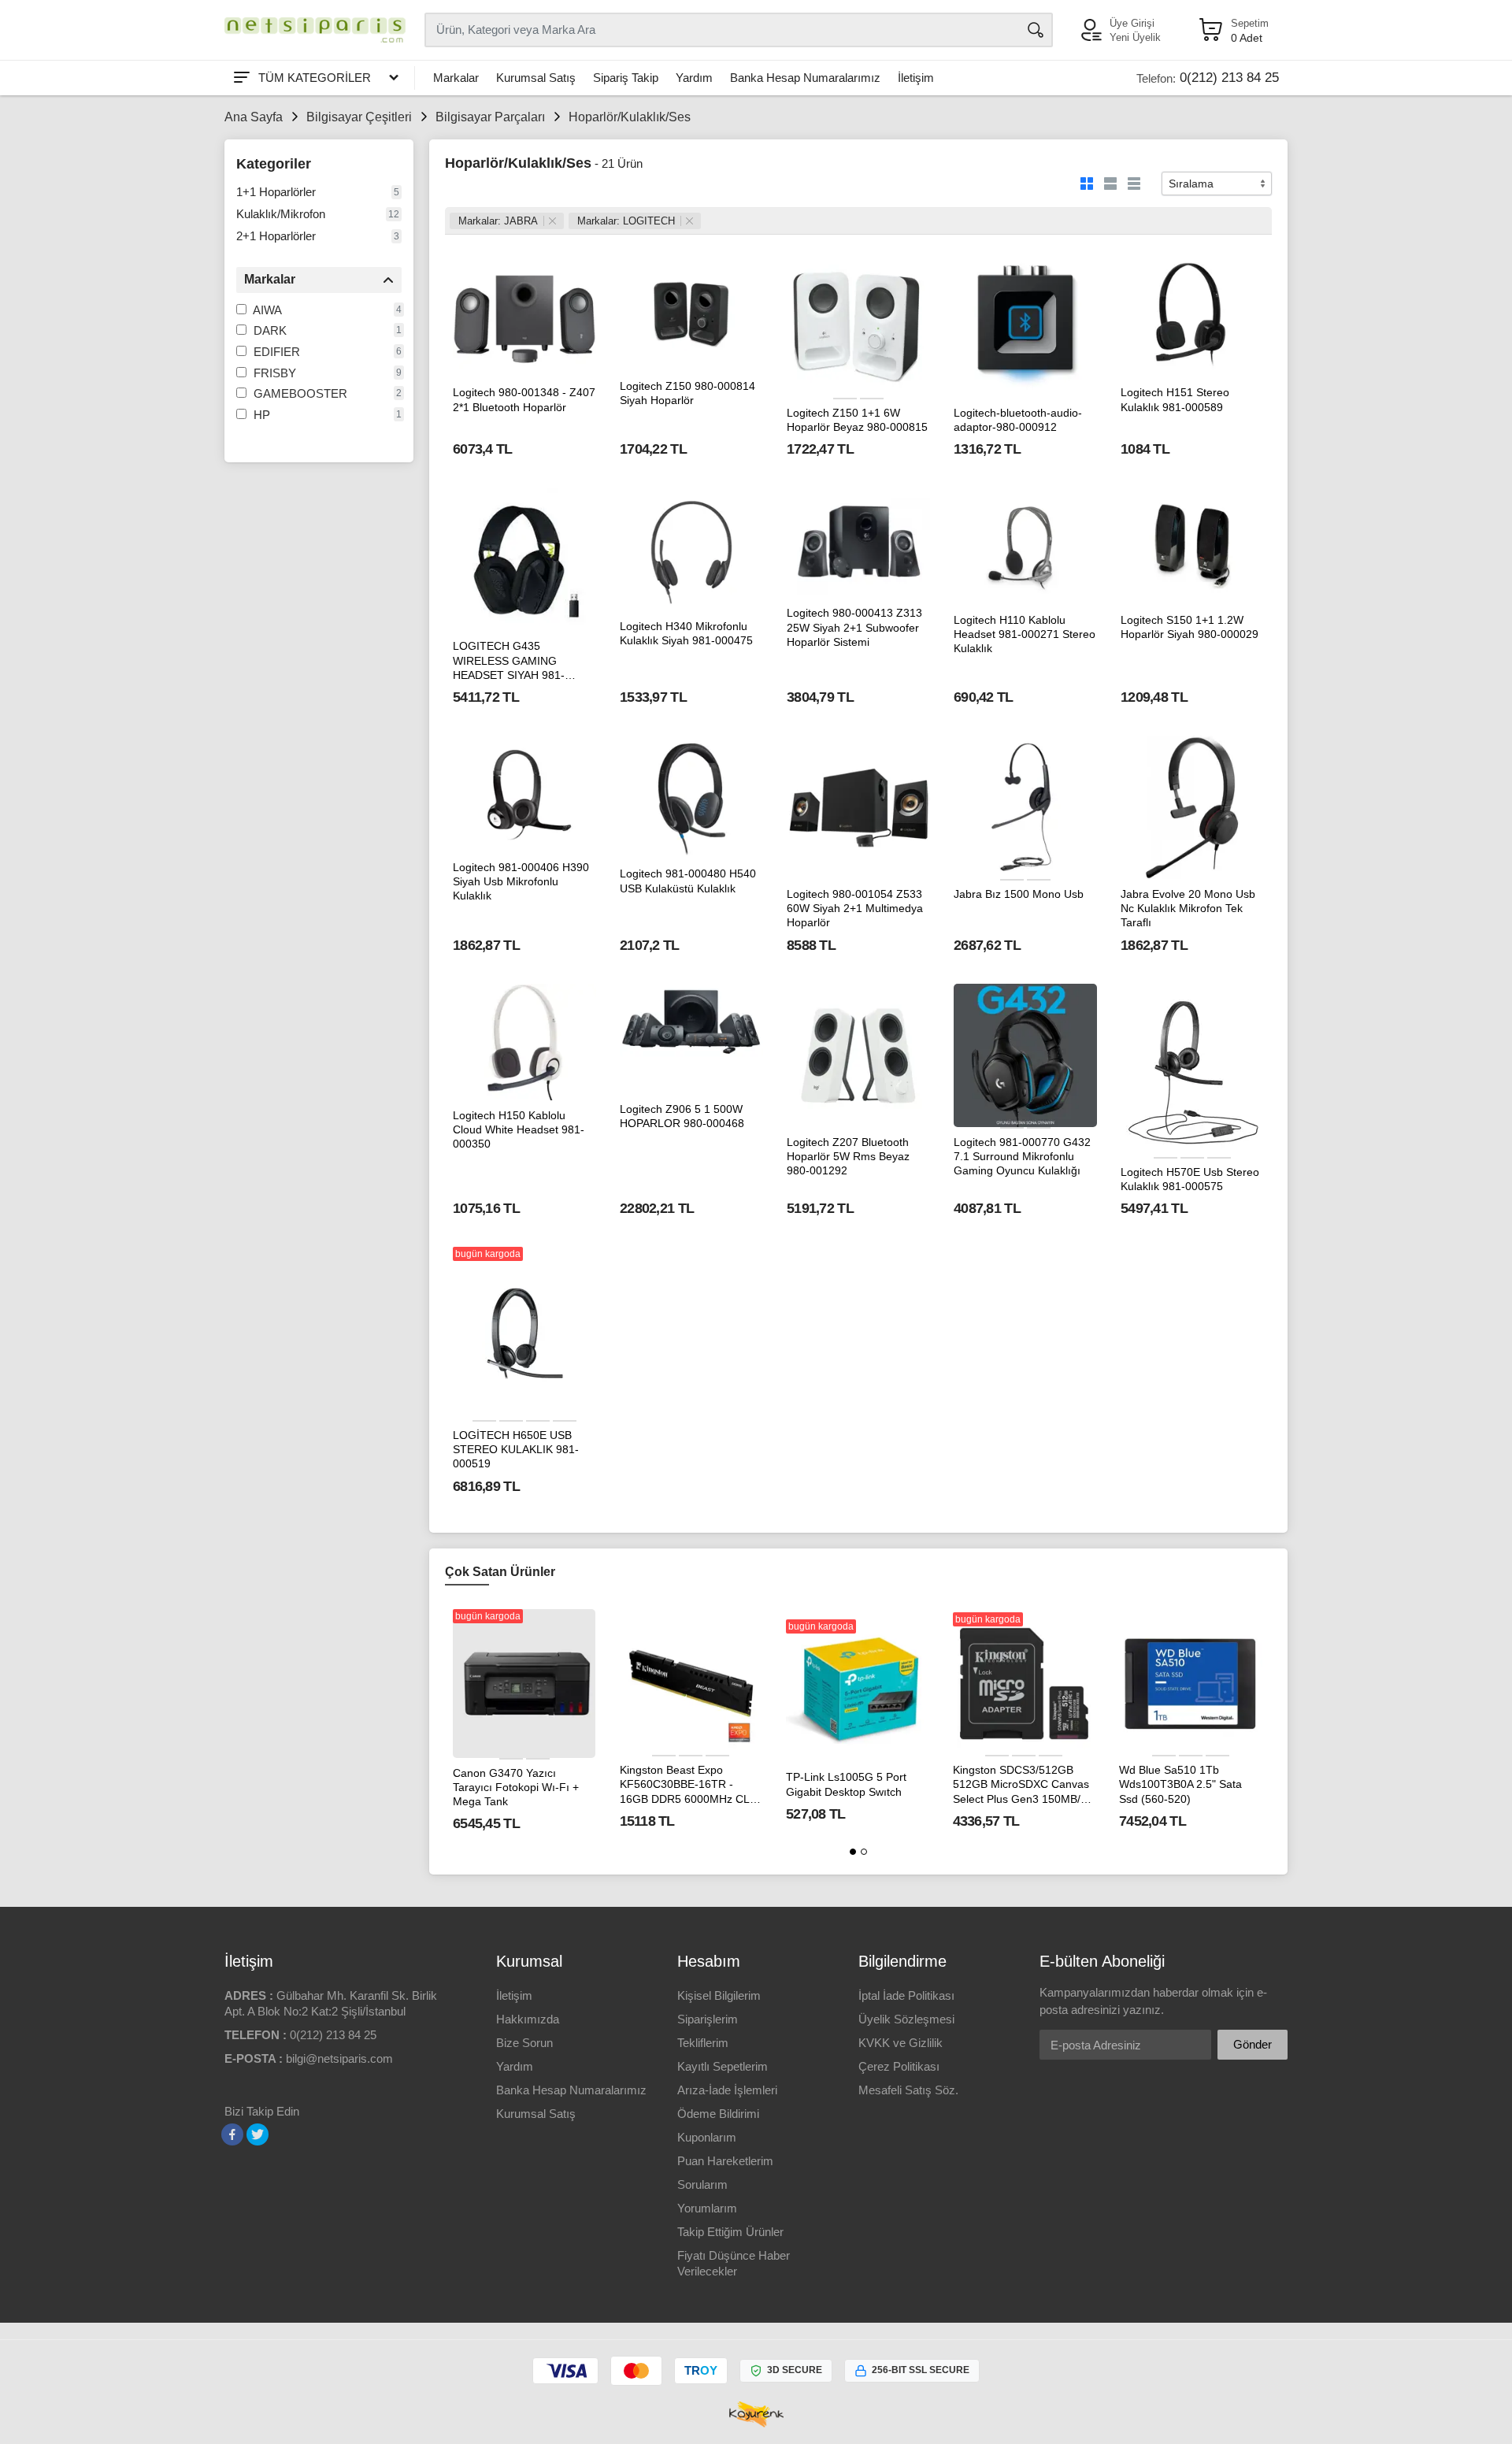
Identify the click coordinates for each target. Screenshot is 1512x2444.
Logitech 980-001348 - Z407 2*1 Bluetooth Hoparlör (524, 399)
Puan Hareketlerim (725, 2161)
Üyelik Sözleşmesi (906, 2019)
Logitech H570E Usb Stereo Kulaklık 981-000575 (1190, 1179)
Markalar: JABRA (498, 221)
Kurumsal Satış (536, 78)
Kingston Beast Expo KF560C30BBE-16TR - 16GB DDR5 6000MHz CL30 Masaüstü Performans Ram (691, 1785)
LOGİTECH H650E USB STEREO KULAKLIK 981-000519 (516, 1449)
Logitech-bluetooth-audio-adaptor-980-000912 (1018, 420)
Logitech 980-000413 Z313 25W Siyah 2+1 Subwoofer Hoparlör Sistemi (854, 627)
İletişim (916, 78)
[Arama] (1036, 30)
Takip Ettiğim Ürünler (730, 2232)
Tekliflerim (703, 2043)
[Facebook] (232, 2134)
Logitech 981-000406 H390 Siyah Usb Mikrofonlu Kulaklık (521, 881)
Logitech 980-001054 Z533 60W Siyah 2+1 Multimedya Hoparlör (855, 908)
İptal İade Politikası (906, 1995)
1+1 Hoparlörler (276, 192)
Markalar (456, 78)
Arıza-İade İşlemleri (727, 2090)
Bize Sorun (524, 2043)
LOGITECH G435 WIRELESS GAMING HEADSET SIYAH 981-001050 (509, 661)
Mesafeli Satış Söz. (908, 2090)
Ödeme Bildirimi (718, 2114)
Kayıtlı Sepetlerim (723, 2066)
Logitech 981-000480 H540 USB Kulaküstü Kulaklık (688, 881)
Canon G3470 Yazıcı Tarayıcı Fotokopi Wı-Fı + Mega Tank (516, 1787)
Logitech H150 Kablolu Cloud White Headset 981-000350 (519, 1129)
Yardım (694, 78)
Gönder (1253, 2044)
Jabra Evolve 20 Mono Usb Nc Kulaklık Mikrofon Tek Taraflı (1188, 908)
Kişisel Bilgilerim (719, 1995)
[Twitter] (258, 2134)
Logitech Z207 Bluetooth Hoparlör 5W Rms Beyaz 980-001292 (848, 1156)
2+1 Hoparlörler (276, 236)
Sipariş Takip (626, 78)
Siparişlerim (708, 2019)
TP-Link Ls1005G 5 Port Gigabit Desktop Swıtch (846, 1784)
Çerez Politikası (899, 2066)
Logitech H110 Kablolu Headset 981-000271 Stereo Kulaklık (1025, 634)
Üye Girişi (1132, 23)
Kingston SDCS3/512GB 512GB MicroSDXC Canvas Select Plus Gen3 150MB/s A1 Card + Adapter (1021, 1785)
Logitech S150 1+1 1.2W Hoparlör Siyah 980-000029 (1190, 627)
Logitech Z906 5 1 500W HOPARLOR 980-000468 (682, 1116)
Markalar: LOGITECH (626, 221)
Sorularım (702, 2184)
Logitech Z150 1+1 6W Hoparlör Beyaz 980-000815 (857, 420)
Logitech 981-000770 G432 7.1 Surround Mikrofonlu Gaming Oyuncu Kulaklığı (1022, 1156)
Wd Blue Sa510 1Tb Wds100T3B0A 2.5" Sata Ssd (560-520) (1180, 1784)
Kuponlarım (707, 2137)
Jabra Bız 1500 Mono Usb (1019, 894)
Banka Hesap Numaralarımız (805, 78)
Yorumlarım (707, 2208)
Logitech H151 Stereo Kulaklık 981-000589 (1175, 399)
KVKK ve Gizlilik (901, 2043)
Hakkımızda (528, 2019)
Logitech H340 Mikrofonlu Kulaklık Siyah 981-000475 (686, 633)
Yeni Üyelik (1135, 37)
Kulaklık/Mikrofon (281, 214)
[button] (853, 1852)
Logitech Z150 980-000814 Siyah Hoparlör (687, 393)
